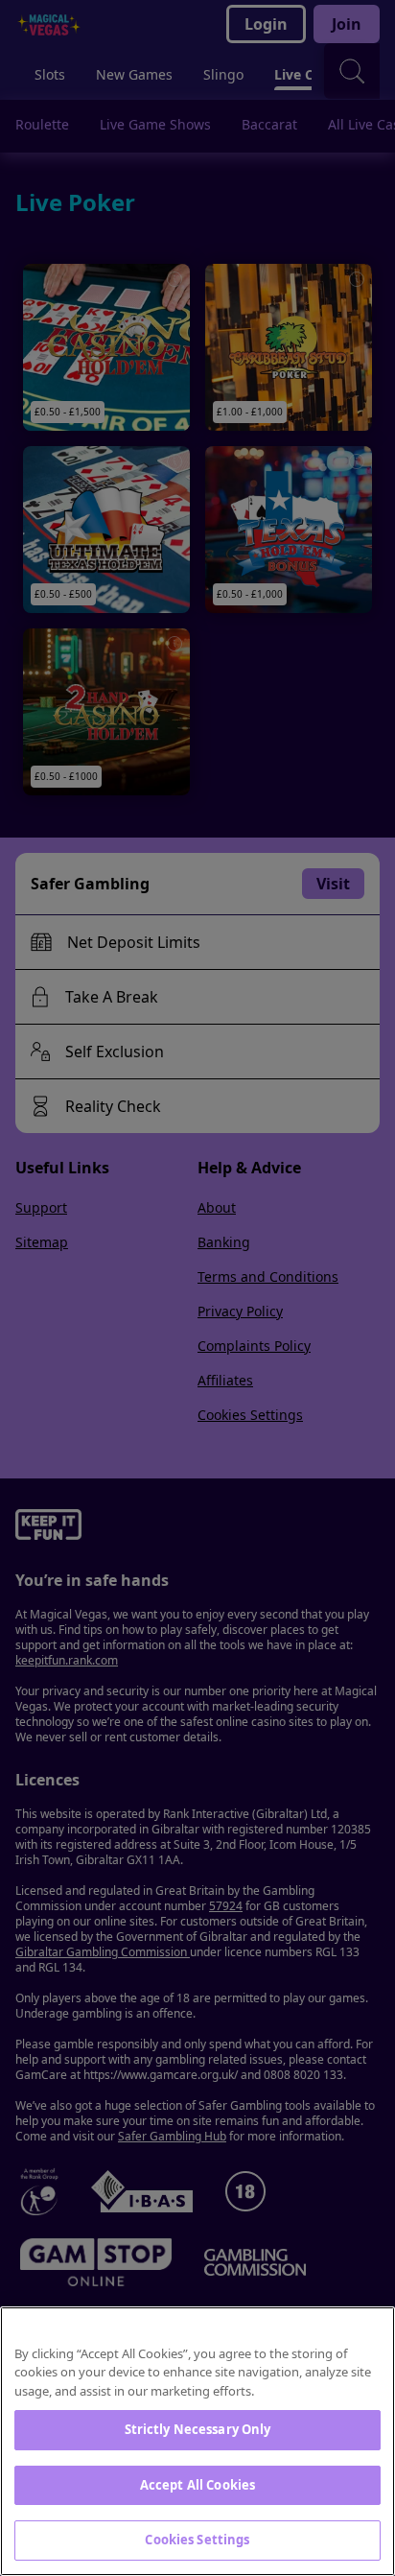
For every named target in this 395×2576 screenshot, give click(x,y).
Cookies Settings (197, 2540)
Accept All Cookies (197, 2485)
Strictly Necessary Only (198, 2429)
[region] (197, 2441)
